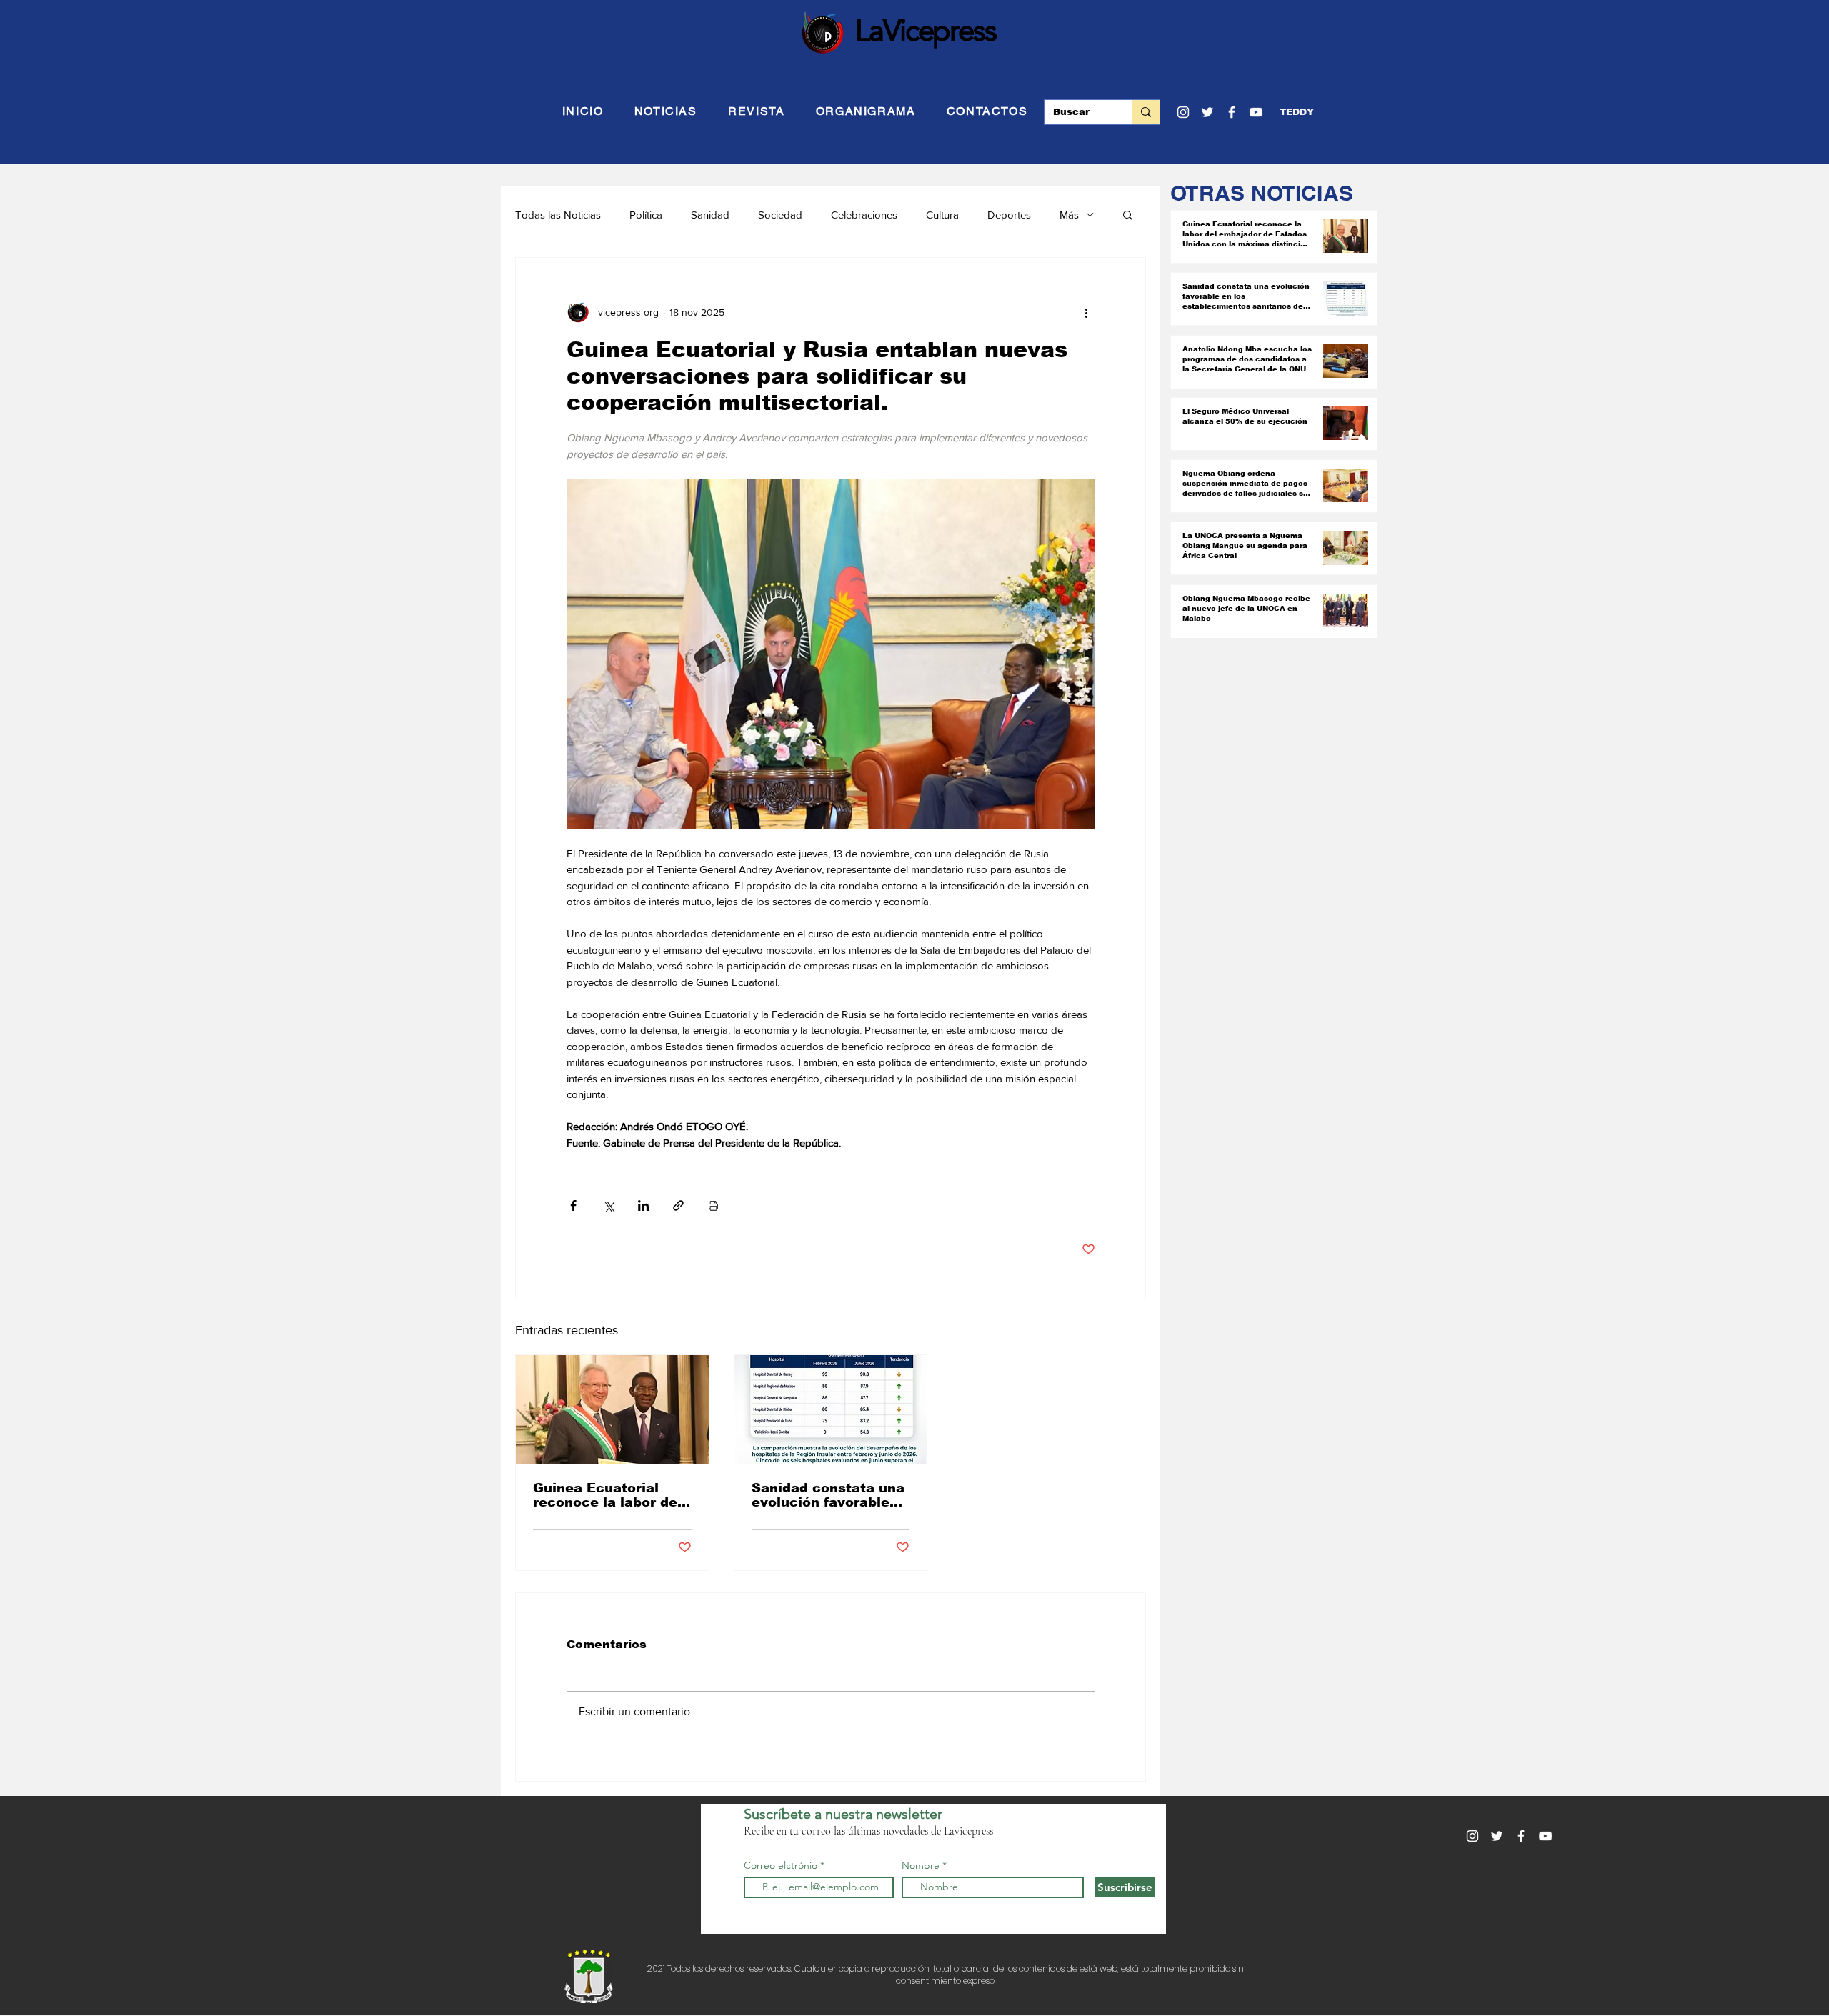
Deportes (1009, 215)
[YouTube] (1256, 112)
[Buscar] (1146, 112)
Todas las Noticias (558, 215)
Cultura (942, 215)
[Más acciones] (1087, 312)
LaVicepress (926, 30)
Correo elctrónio (781, 1865)
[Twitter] (1207, 112)
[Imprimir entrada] (713, 1206)
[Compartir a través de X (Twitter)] (608, 1206)
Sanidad (710, 215)
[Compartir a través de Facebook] (573, 1206)
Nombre (921, 1865)
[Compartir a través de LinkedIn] (643, 1206)
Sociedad (780, 215)
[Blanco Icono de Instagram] (1183, 112)
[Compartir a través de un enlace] (678, 1206)
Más (1069, 215)
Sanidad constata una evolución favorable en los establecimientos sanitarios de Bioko (828, 1495)
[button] (1297, 112)
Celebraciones (864, 215)
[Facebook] (1232, 112)
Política (646, 215)
